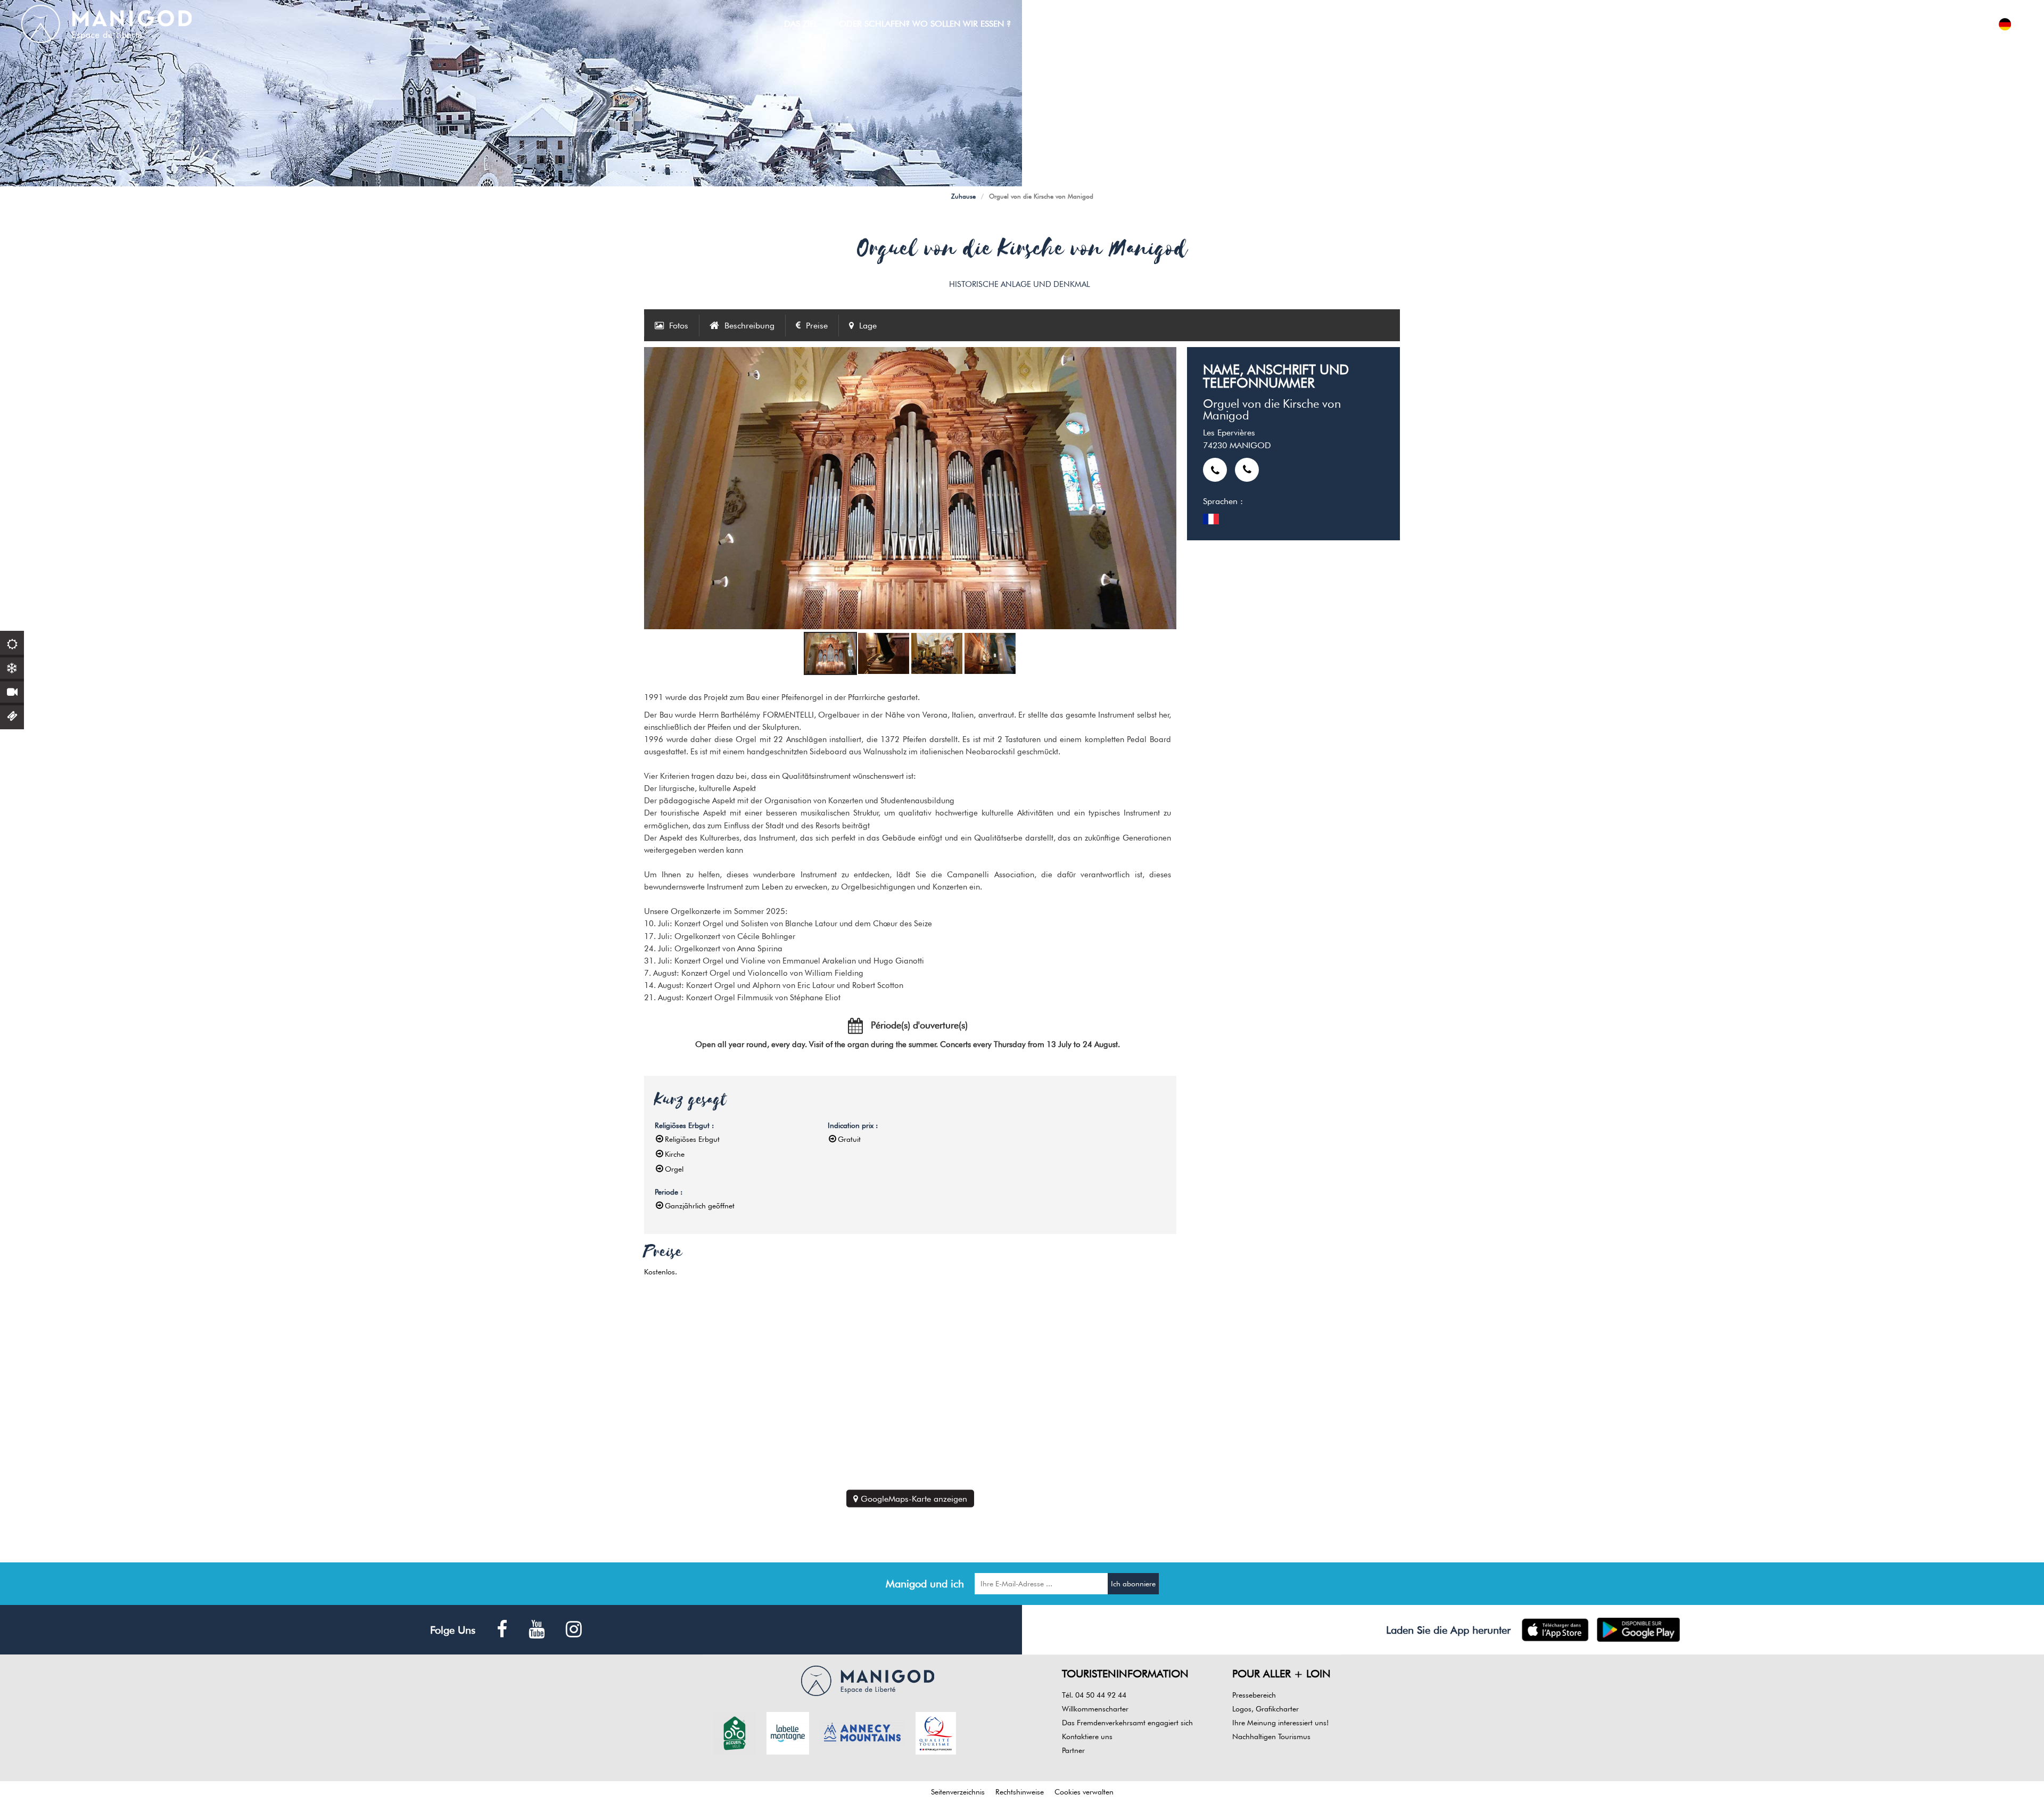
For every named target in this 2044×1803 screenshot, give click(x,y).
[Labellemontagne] (788, 1732)
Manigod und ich (925, 1584)
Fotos (679, 326)
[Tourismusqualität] (936, 1732)
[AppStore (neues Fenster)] (1555, 1630)
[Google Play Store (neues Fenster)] (1639, 1630)
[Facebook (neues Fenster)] (502, 1630)
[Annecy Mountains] (862, 1732)
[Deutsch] (2005, 24)
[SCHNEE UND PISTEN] (12, 667)
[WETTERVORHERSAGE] (12, 643)
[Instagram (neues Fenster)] (574, 1630)
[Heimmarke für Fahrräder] (735, 1732)
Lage (868, 326)
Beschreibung (749, 326)
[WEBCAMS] (12, 691)
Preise (817, 326)
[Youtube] (537, 1630)
